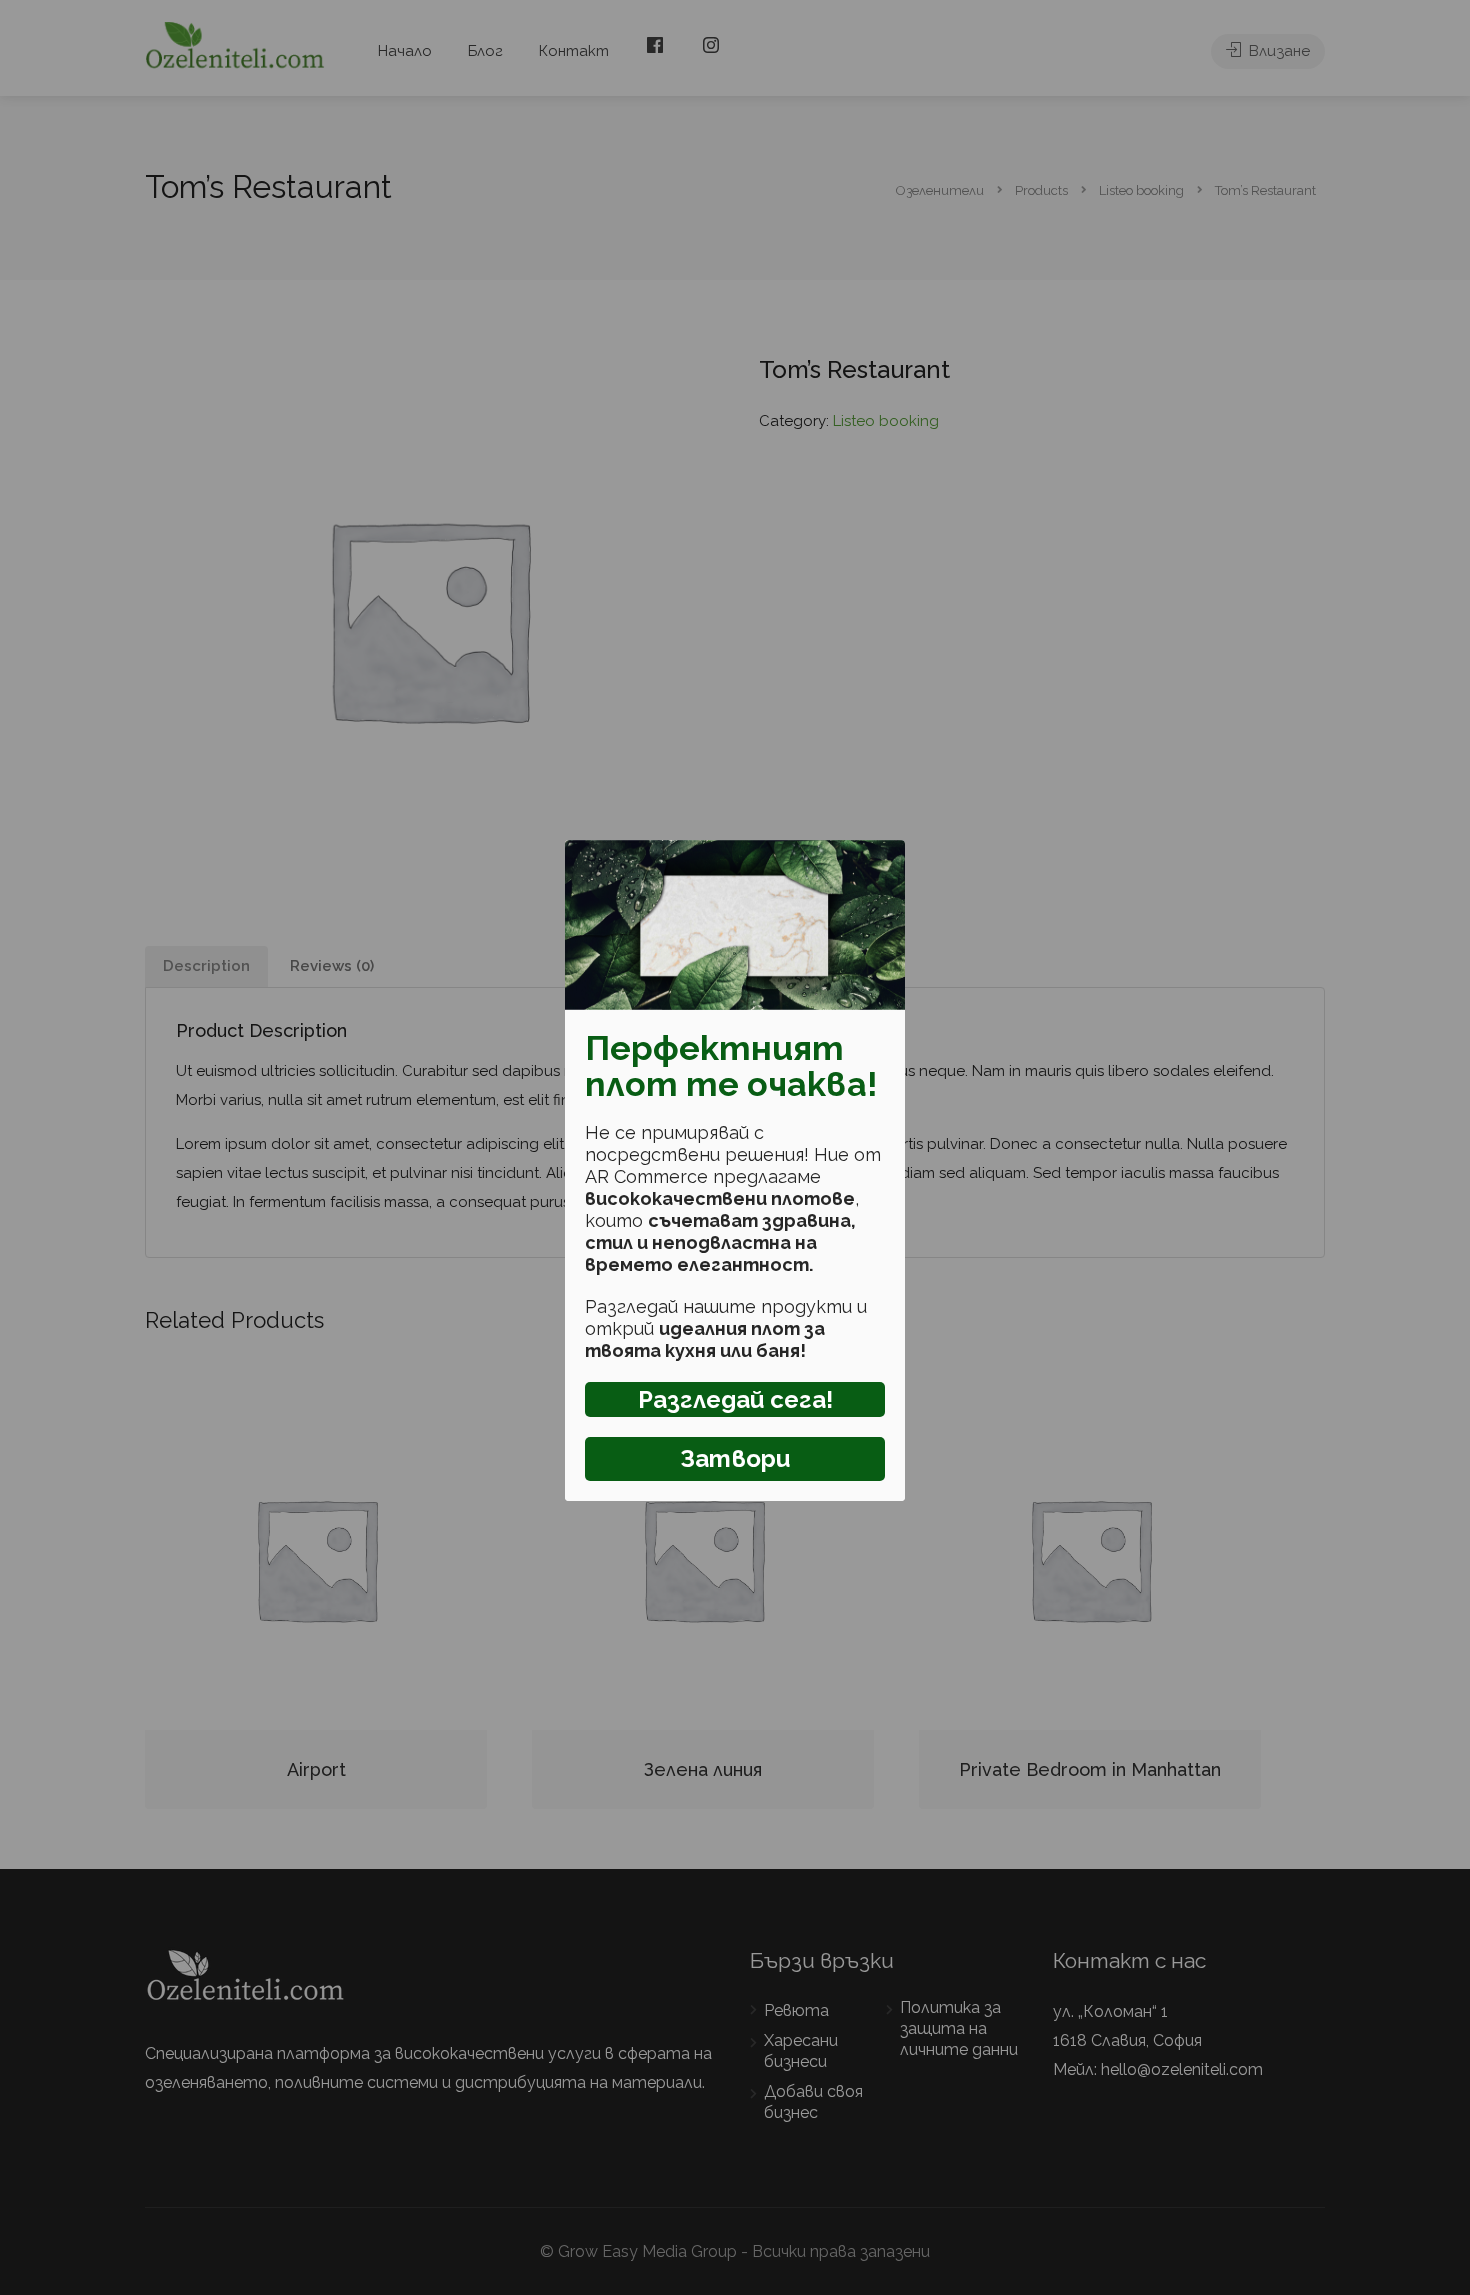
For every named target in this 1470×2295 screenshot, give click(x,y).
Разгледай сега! (735, 1399)
